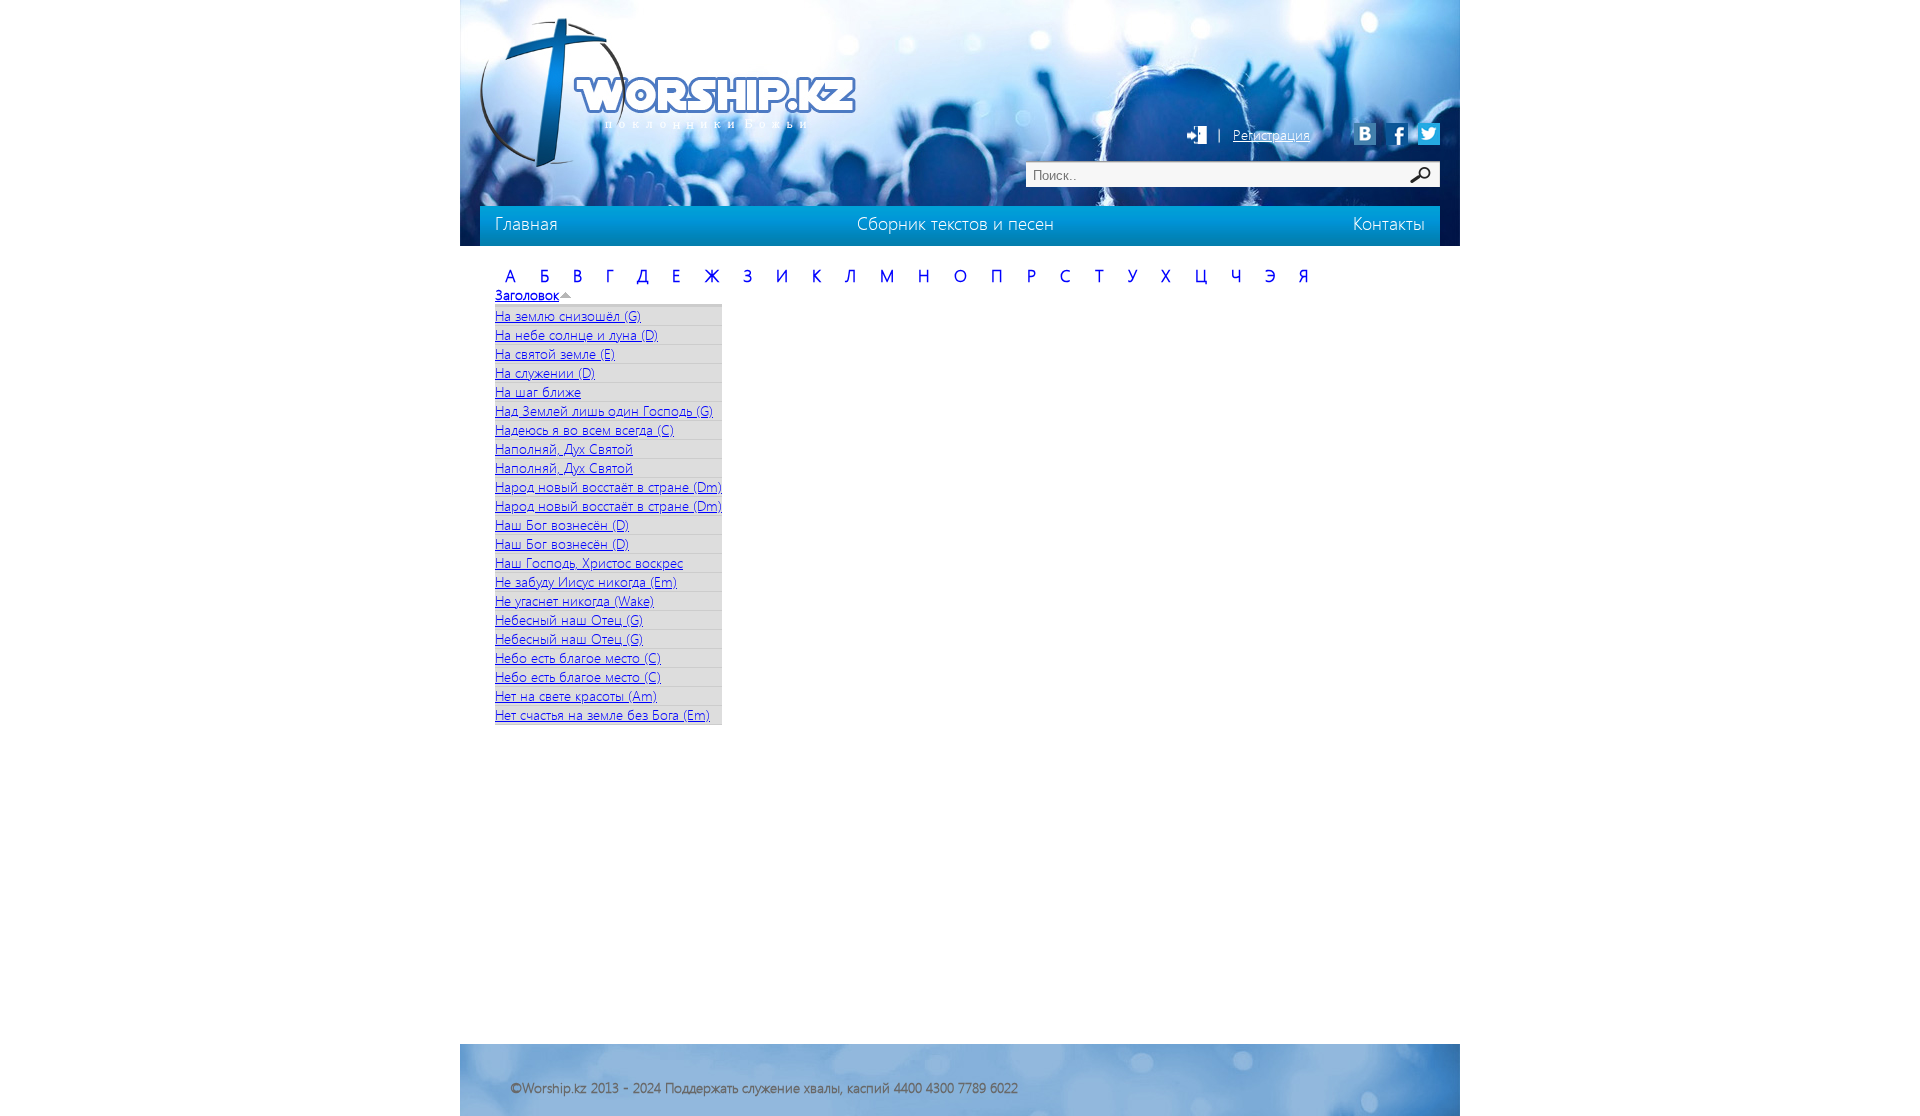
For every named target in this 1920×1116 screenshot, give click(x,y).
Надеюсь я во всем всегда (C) (584, 429)
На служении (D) (545, 372)
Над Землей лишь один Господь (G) (604, 410)
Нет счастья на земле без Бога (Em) (602, 714)
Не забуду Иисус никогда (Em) (586, 581)
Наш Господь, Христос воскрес (589, 562)
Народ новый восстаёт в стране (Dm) (608, 486)
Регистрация (1271, 135)
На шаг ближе (538, 391)
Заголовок (527, 294)
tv (1429, 134)
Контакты (1389, 223)
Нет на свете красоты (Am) (576, 695)
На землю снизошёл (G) (568, 315)
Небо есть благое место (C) (578, 657)
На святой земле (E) (555, 353)
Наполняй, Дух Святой (564, 448)
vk (1365, 134)
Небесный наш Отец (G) (569, 619)
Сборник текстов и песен (955, 223)
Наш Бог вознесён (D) (562, 524)
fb (1397, 134)
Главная (526, 223)
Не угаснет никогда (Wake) (574, 600)
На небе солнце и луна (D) (576, 334)
